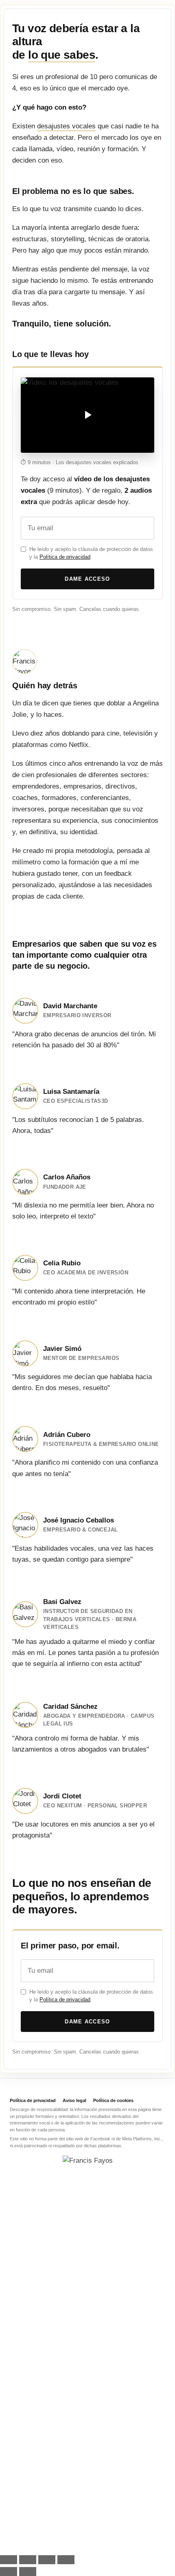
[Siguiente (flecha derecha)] (28, 2572)
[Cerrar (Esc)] (66, 2560)
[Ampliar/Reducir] (9, 2560)
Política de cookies (113, 2100)
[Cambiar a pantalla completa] (28, 2560)
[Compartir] (47, 2560)
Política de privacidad (65, 557)
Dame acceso (87, 579)
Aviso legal (74, 2100)
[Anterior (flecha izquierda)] (9, 2572)
